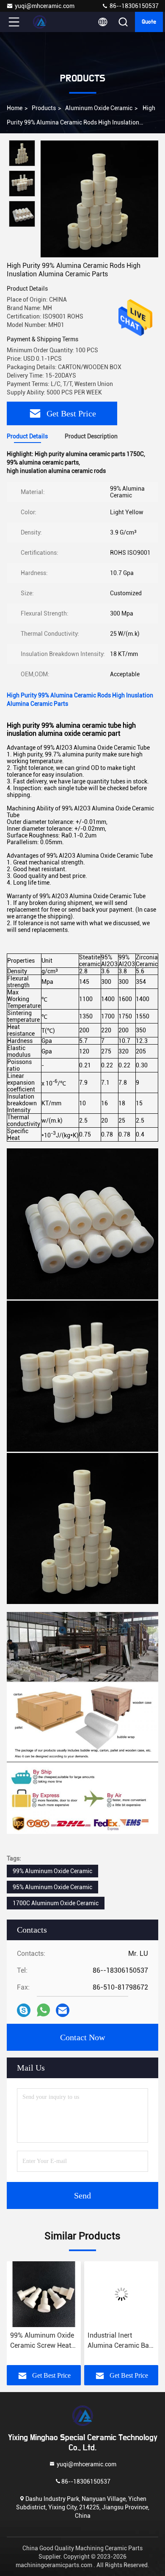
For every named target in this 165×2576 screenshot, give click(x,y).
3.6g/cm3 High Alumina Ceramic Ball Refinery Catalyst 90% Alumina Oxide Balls (120, 2341)
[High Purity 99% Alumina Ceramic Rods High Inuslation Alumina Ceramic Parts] (99, 199)
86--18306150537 (133, 6)
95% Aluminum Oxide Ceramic (52, 1887)
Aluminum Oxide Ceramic (99, 108)
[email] (63, 2010)
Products (44, 108)
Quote (149, 22)
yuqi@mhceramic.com (45, 6)
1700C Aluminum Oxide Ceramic (56, 1903)
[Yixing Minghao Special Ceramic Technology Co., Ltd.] (42, 22)
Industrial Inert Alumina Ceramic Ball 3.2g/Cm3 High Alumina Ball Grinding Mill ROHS (43, 2341)
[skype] (24, 2010)
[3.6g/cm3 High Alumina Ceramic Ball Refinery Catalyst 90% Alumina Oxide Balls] (121, 2294)
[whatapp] (43, 2010)
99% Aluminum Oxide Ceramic (52, 1871)
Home (15, 108)
